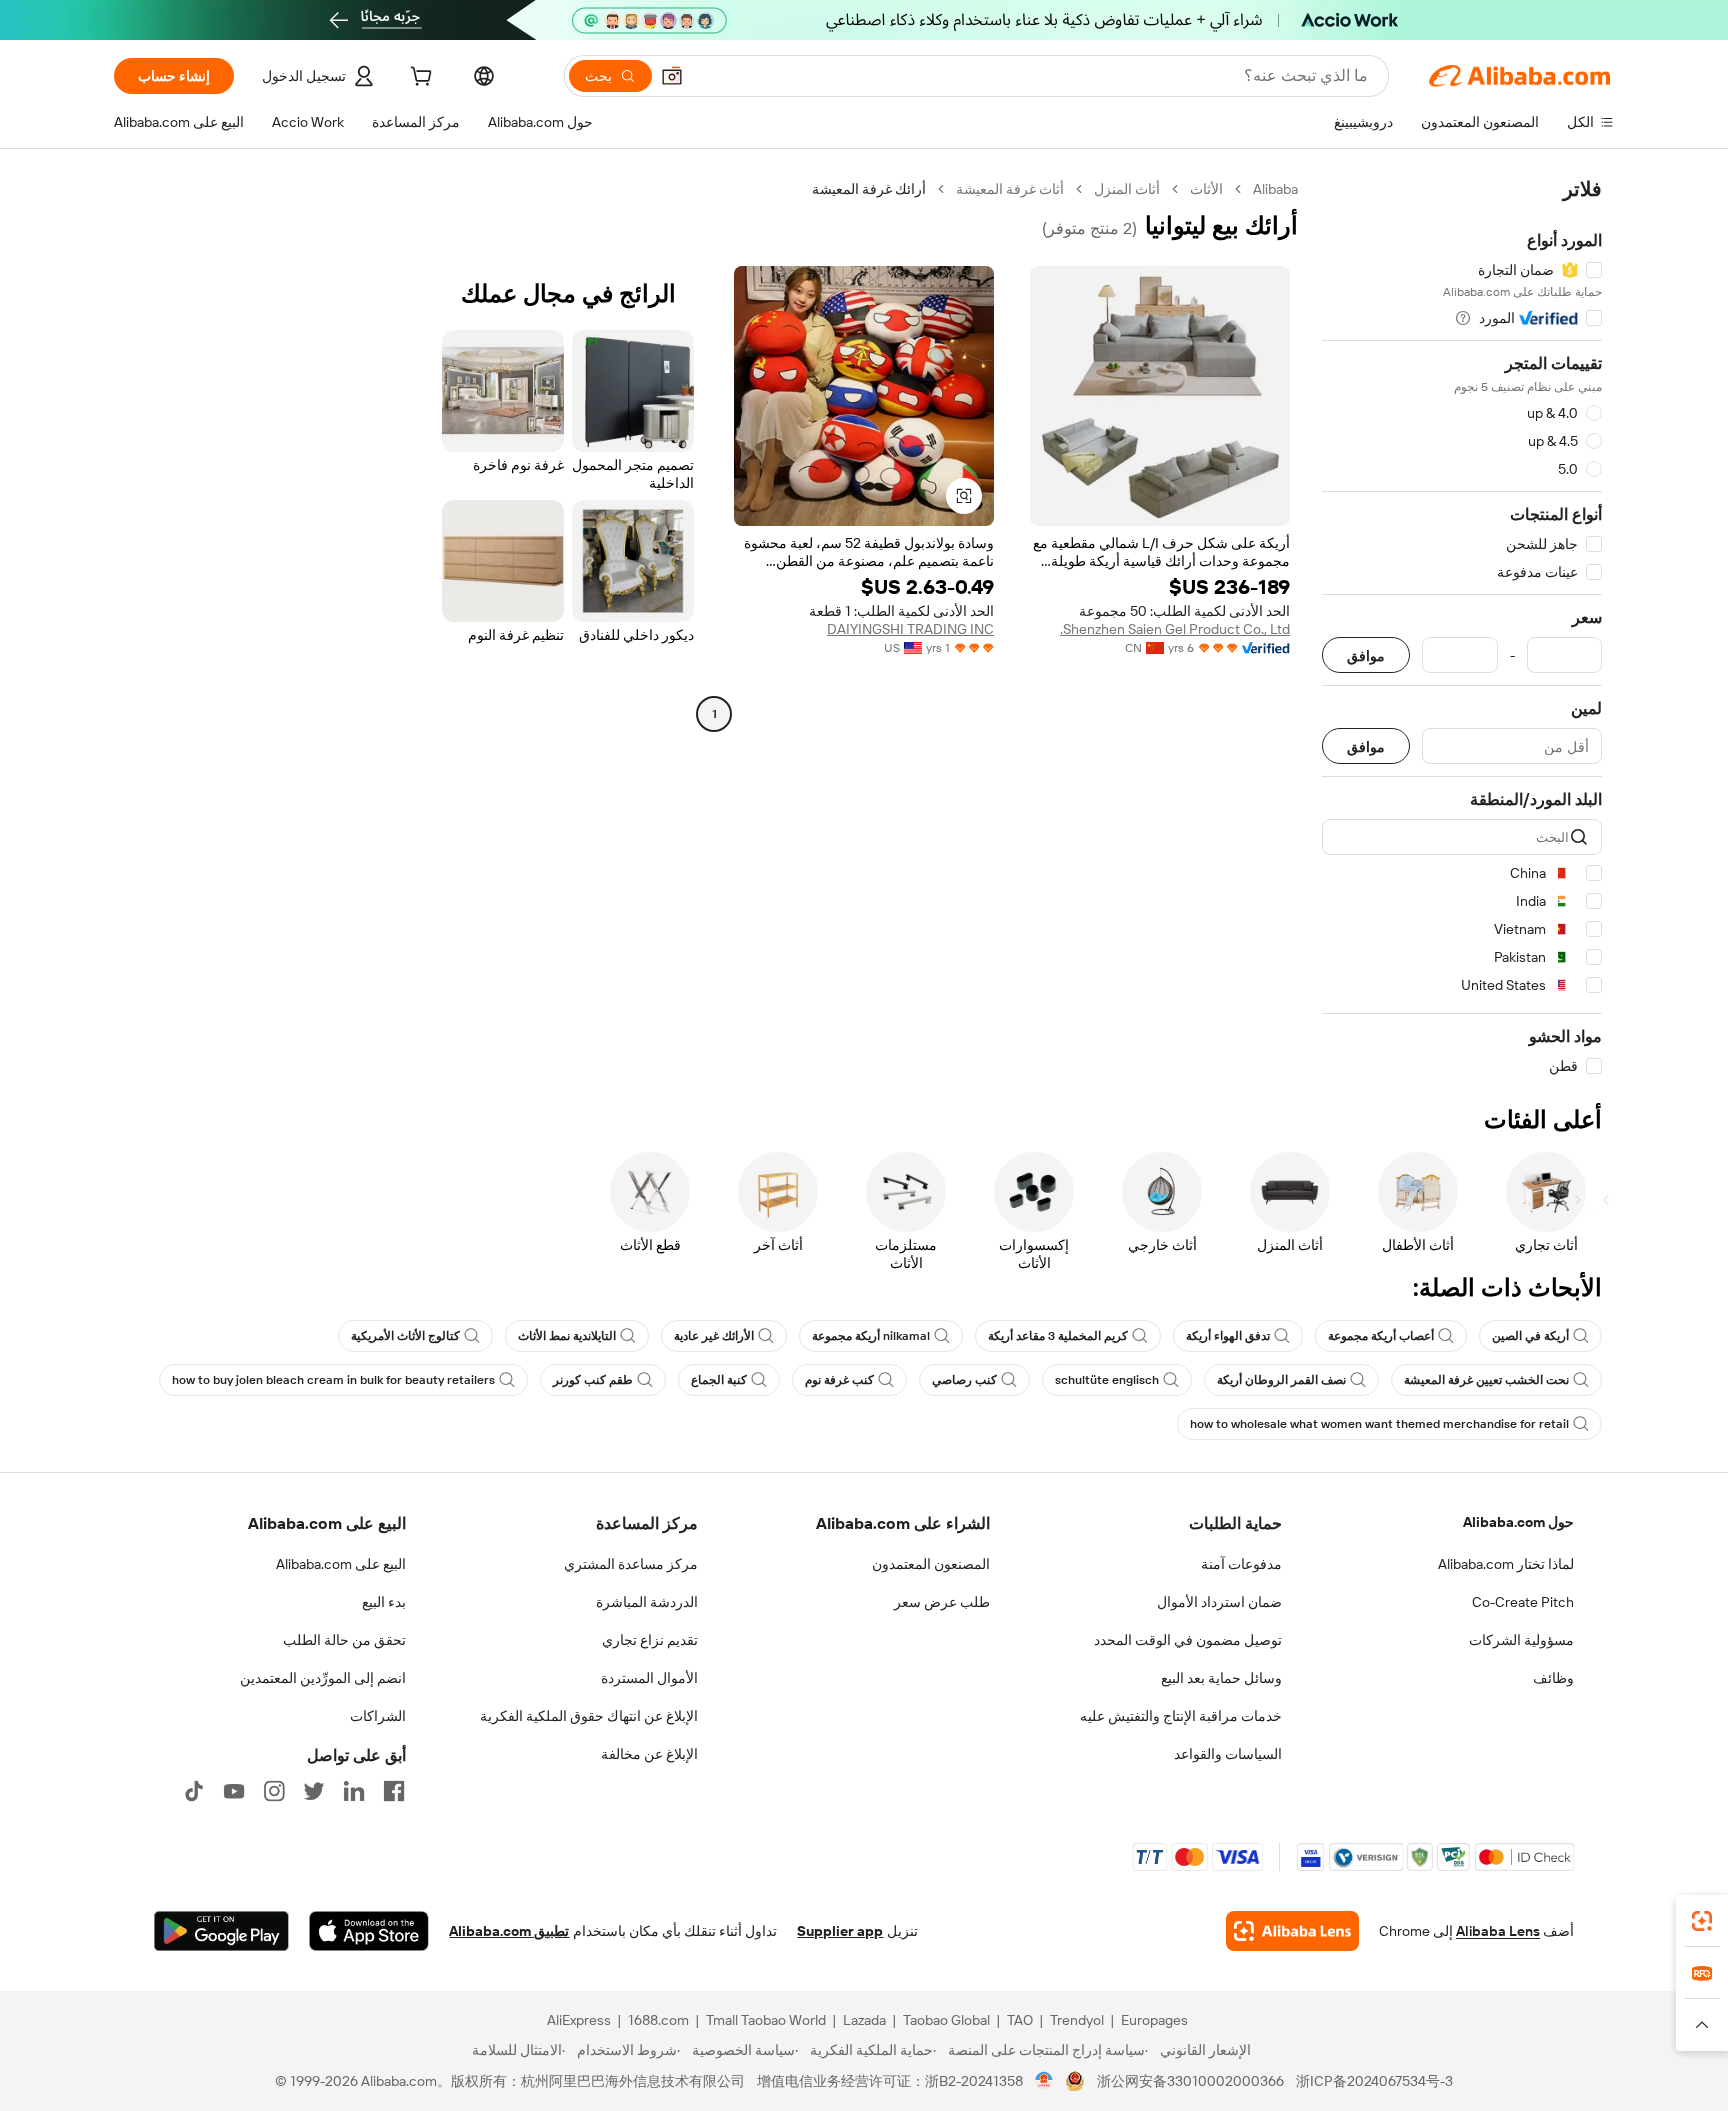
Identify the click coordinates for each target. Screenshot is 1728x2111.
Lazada (864, 2020)
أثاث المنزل (1127, 189)
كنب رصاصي (964, 1380)
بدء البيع (384, 1602)
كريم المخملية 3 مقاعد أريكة (1058, 1336)
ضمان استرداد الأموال (1219, 1602)
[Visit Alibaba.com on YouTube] (234, 1791)
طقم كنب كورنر (593, 1380)
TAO (1020, 2020)
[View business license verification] (1044, 2081)
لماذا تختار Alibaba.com (1506, 1564)
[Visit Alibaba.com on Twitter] (314, 1791)
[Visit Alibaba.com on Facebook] (394, 1791)
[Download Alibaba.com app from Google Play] (221, 1931)
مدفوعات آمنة (1241, 1564)
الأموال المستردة (649, 1678)
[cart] (419, 79)
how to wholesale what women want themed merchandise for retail (1379, 1424)
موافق (1366, 655)
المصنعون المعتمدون (931, 1564)
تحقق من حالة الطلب (344, 1640)
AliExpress (579, 2020)
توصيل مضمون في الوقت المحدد (1188, 1640)
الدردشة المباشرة (647, 1602)
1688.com (658, 2020)
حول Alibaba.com (1518, 1522)
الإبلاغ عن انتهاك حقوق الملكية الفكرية (589, 1716)
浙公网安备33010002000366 (1190, 2081)
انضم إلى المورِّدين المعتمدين (323, 1678)
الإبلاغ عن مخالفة (649, 1754)
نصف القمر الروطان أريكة (1281, 1380)
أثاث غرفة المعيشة (1010, 189)
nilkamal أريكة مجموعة (871, 1336)
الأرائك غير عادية (714, 1336)
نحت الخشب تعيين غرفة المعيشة (1486, 1380)
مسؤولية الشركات (1521, 1640)
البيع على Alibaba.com (341, 1564)
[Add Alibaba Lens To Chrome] (1292, 1931)
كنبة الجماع (719, 1380)
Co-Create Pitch (1523, 1602)
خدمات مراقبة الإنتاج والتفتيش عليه (1181, 1716)
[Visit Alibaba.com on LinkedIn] (354, 1791)
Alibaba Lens (1498, 1931)
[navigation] (1462, 628)
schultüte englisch (1107, 1380)
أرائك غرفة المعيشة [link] (869, 189)
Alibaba (1275, 189)
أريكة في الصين (1530, 1336)
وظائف (1553, 1678)
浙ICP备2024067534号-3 (1374, 2081)
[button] (672, 76)
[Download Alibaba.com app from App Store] (369, 1931)
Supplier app (840, 1931)
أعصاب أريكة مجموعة (1381, 1336)
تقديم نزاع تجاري (650, 1640)
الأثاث (1206, 189)
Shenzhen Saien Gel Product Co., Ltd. (1175, 629)
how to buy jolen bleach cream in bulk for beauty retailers (333, 1380)
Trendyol (1077, 2020)
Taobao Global (946, 2020)
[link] (1702, 1921)
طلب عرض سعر (942, 1602)
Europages (1154, 2020)
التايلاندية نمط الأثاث (567, 1336)
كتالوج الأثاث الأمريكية (405, 1336)
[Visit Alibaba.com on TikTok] (194, 1791)
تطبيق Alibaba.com (509, 1931)
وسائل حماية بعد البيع (1221, 1678)
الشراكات (378, 1716)
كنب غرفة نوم (839, 1380)
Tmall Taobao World (766, 2020)
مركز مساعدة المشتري (631, 1564)
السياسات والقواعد (1228, 1754)
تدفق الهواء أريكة (1228, 1336)
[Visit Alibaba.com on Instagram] (274, 1791)
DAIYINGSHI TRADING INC (910, 629)
